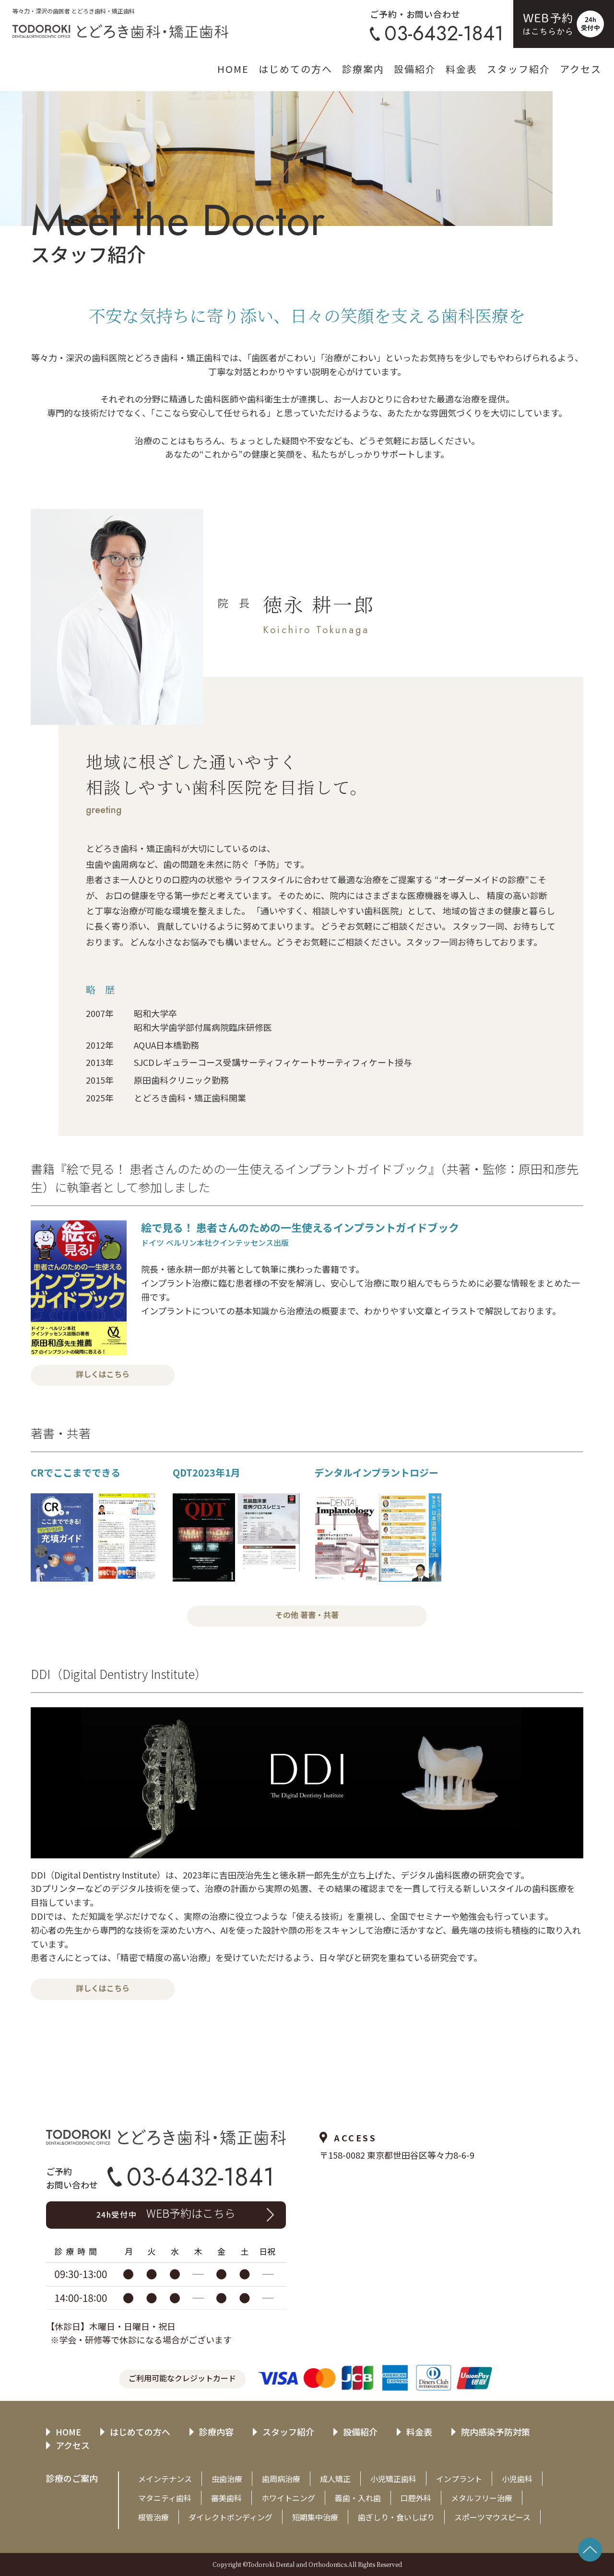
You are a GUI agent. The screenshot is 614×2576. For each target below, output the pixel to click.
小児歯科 (517, 2479)
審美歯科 (226, 2498)
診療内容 (216, 2432)
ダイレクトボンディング (230, 2517)
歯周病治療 (281, 2479)
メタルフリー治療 (482, 2498)
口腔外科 (416, 2498)
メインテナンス (165, 2479)
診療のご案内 (72, 2478)
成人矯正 (335, 2479)
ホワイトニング (288, 2498)
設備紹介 (415, 69)
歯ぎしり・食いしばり (396, 2517)
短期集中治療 (315, 2517)
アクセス (581, 69)
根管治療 (153, 2517)
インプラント (459, 2479)
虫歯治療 (227, 2479)
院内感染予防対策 (496, 2432)
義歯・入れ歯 (358, 2498)
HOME (233, 69)
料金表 (461, 69)
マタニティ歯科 (165, 2498)
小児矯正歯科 (393, 2479)
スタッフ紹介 (519, 69)
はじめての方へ (295, 69)
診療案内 (363, 69)
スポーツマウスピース (492, 2517)
